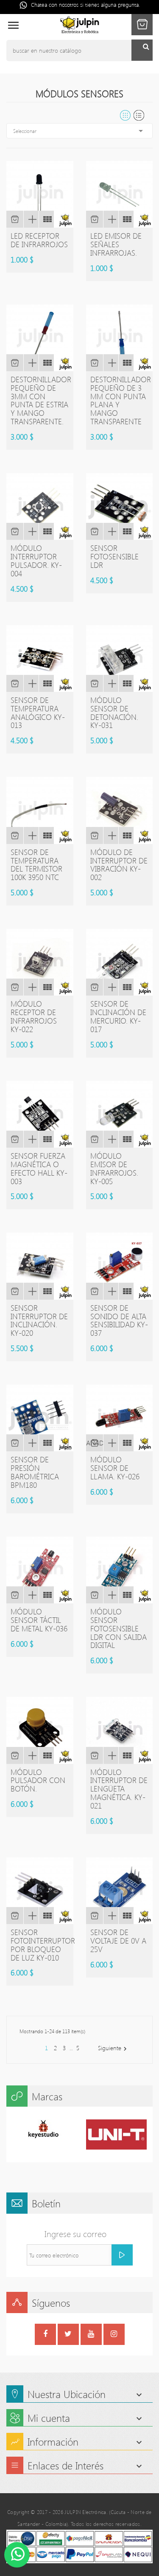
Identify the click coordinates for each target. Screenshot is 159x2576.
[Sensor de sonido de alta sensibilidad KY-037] (126, 1291)
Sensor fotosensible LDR (114, 556)
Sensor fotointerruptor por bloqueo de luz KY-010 (43, 1945)
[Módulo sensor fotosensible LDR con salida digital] (126, 1595)
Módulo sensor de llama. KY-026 (115, 1468)
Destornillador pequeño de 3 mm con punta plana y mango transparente (121, 400)
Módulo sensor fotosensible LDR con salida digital (119, 1628)
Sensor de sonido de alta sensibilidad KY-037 (119, 1320)
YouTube (91, 2335)
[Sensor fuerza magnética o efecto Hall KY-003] (46, 1139)
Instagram (114, 2335)
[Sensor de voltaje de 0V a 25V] (126, 1916)
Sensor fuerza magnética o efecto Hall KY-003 (39, 1168)
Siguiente (113, 2048)
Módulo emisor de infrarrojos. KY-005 (114, 1168)
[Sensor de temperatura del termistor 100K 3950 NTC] (46, 835)
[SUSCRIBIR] (122, 2255)
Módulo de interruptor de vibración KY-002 (119, 865)
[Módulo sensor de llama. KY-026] (126, 1443)
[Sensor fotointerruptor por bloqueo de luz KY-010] (46, 1916)
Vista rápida (31, 219)
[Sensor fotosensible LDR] (126, 531)
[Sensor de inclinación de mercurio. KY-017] (126, 987)
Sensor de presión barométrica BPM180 (35, 1472)
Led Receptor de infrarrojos (39, 240)
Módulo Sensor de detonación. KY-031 (114, 712)
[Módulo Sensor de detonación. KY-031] (126, 683)
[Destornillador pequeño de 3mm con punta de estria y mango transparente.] (46, 363)
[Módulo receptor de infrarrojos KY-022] (46, 987)
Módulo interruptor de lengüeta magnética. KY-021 (119, 1789)
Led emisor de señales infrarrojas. (116, 244)
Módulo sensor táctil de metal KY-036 (39, 1620)
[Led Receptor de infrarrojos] (46, 219)
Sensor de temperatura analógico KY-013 (38, 712)
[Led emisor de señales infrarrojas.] (126, 219)
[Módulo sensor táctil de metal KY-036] (46, 1595)
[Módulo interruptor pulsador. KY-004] (46, 531)
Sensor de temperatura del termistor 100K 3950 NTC (36, 865)
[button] (142, 25)
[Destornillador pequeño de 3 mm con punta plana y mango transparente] (126, 363)
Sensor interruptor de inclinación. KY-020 (39, 1320)
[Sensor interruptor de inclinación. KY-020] (46, 1291)
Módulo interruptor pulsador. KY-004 (36, 560)
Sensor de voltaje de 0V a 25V (118, 1941)
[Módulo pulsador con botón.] (46, 1755)
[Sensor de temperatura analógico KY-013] (46, 683)
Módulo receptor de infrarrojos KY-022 (34, 1016)
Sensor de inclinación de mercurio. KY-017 (118, 1016)
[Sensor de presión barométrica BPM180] (46, 1443)
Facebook (45, 2335)
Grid (125, 115)
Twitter (68, 2335)
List (139, 115)
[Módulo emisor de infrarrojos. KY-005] (126, 1139)
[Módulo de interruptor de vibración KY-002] (126, 835)
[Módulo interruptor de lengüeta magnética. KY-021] (126, 1755)
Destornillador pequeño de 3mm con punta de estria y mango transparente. (41, 400)
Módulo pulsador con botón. (38, 1780)
